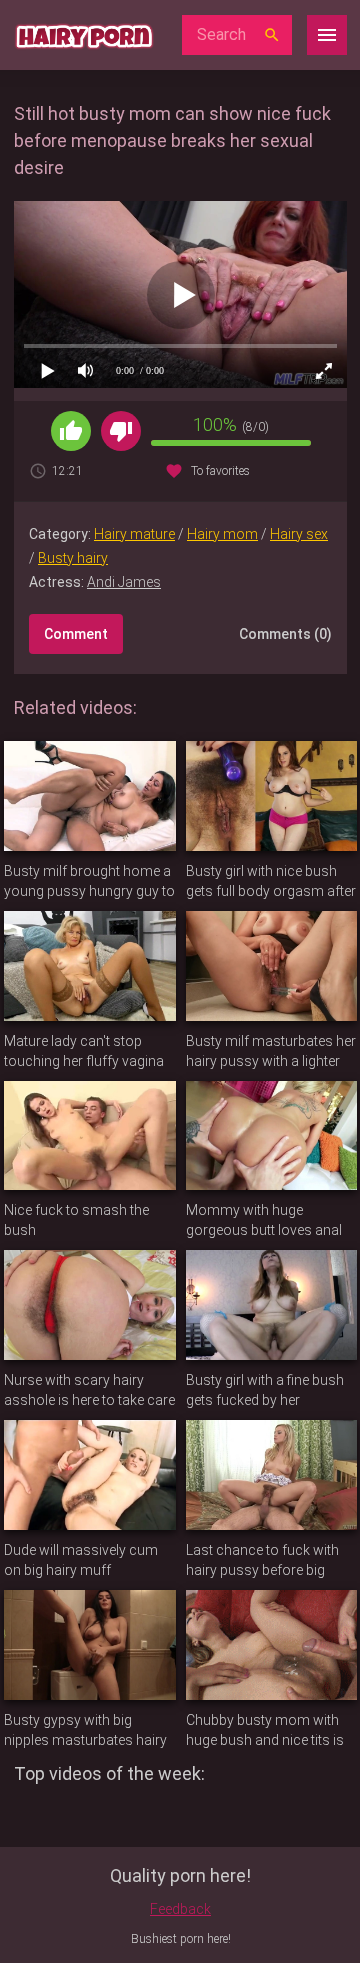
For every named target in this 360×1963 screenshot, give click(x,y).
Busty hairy (73, 558)
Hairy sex (299, 534)
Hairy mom (222, 534)
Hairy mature (134, 534)
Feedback (180, 1909)
